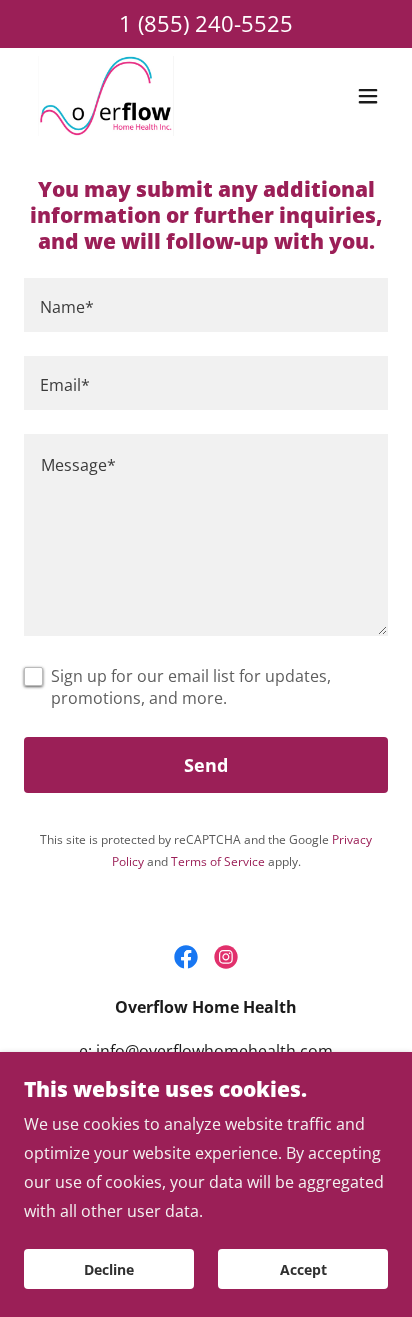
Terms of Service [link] (218, 861)
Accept (303, 1269)
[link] (105, 96)
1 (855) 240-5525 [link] (206, 23)
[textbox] (206, 305)
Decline (109, 1269)
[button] (368, 96)
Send (206, 765)
